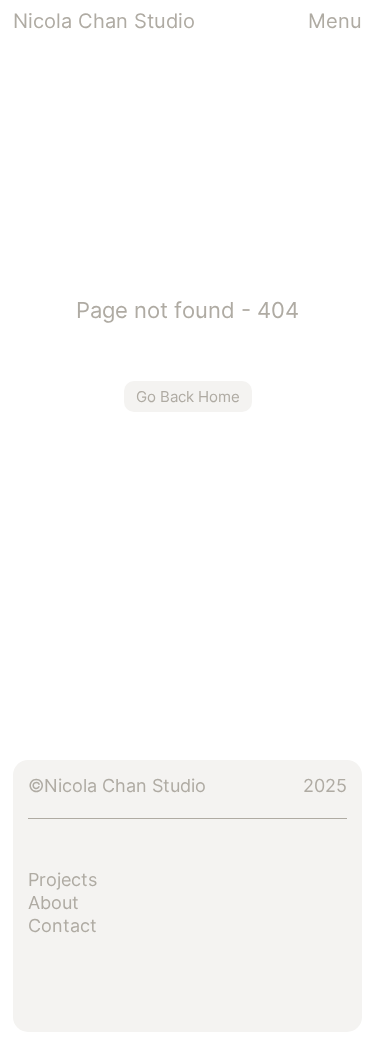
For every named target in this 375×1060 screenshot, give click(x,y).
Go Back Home (188, 396)
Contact (62, 925)
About (53, 902)
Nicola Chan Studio (104, 21)
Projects (62, 879)
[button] (335, 21)
